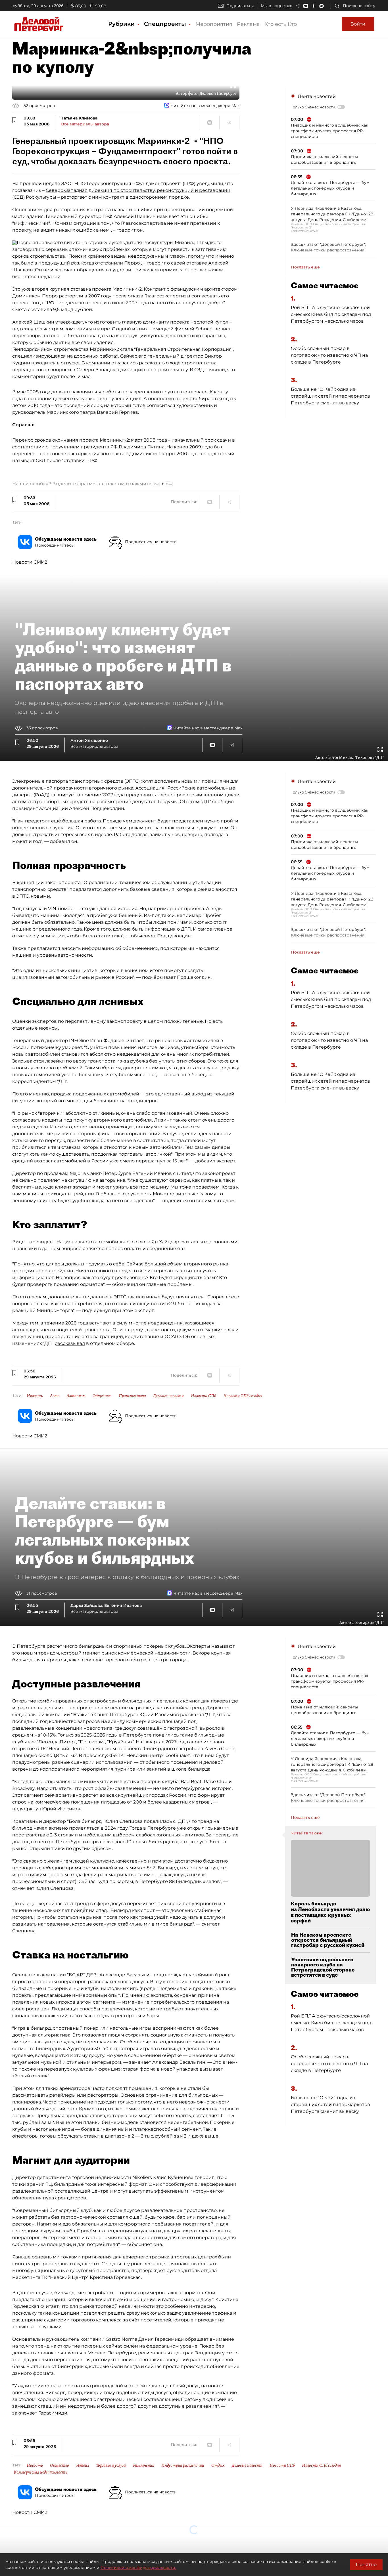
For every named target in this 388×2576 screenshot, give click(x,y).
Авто (55, 1396)
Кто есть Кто (281, 24)
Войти (358, 24)
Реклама (248, 24)
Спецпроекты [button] (166, 24)
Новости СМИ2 (30, 562)
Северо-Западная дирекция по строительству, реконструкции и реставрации (138, 190)
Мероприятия (214, 24)
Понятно (366, 2565)
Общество (102, 1396)
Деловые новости (168, 1396)
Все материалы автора (85, 124)
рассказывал (70, 1343)
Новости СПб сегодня (243, 1396)
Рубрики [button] (122, 24)
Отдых (218, 2465)
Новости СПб (204, 1396)
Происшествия (132, 1396)
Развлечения (144, 2465)
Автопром (76, 1396)
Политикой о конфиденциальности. (138, 2567)
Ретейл (83, 2465)
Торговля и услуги (111, 2465)
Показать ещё (305, 267)
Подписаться (240, 6)
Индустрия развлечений (183, 2465)
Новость (35, 1396)
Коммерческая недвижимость (40, 2472)
